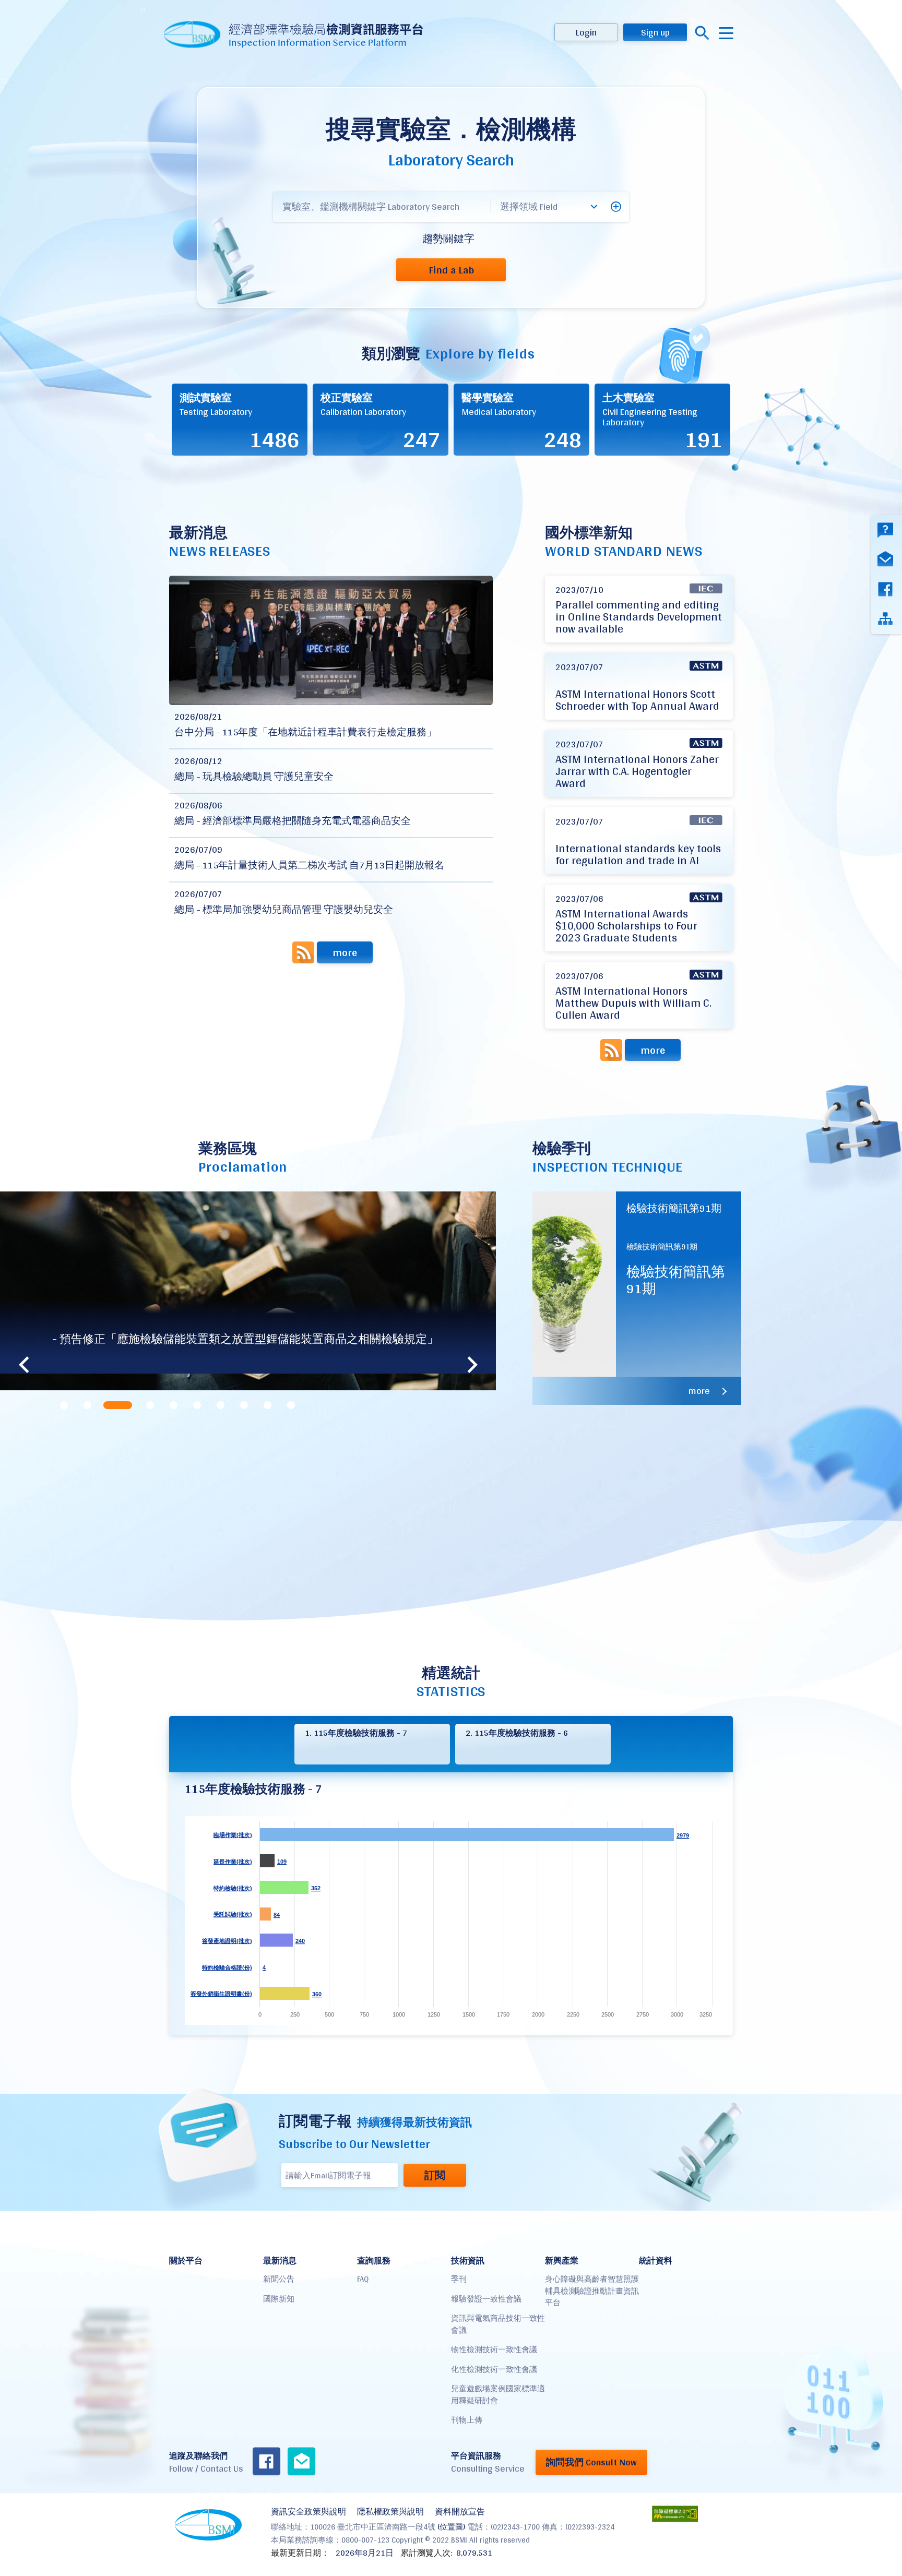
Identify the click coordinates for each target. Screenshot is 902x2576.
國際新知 (279, 2299)
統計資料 (656, 2261)
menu (726, 33)
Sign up (655, 32)
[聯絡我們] (301, 2462)
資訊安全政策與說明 (308, 2512)
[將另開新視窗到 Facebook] (266, 2462)
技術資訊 (468, 2261)
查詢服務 (374, 2261)
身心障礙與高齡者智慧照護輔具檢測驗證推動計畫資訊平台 (592, 2291)
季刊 (459, 2279)
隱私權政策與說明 (390, 2512)
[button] (616, 207)
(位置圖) (451, 2527)
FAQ (363, 2279)
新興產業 (562, 2261)
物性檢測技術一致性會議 (494, 2349)
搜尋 (702, 33)
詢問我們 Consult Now (591, 2462)
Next (472, 1365)
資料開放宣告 (460, 2512)
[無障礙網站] (675, 2514)
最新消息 (280, 2261)
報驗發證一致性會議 (486, 2299)
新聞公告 (279, 2279)
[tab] (64, 1405)
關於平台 (186, 2261)
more (345, 952)
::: (143, 9)
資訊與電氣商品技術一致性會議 (498, 2324)
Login (586, 32)
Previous (23, 1365)
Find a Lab (451, 270)
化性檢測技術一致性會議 (494, 2369)
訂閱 (435, 2175)
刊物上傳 (467, 2420)
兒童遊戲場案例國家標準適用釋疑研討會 (498, 2394)
